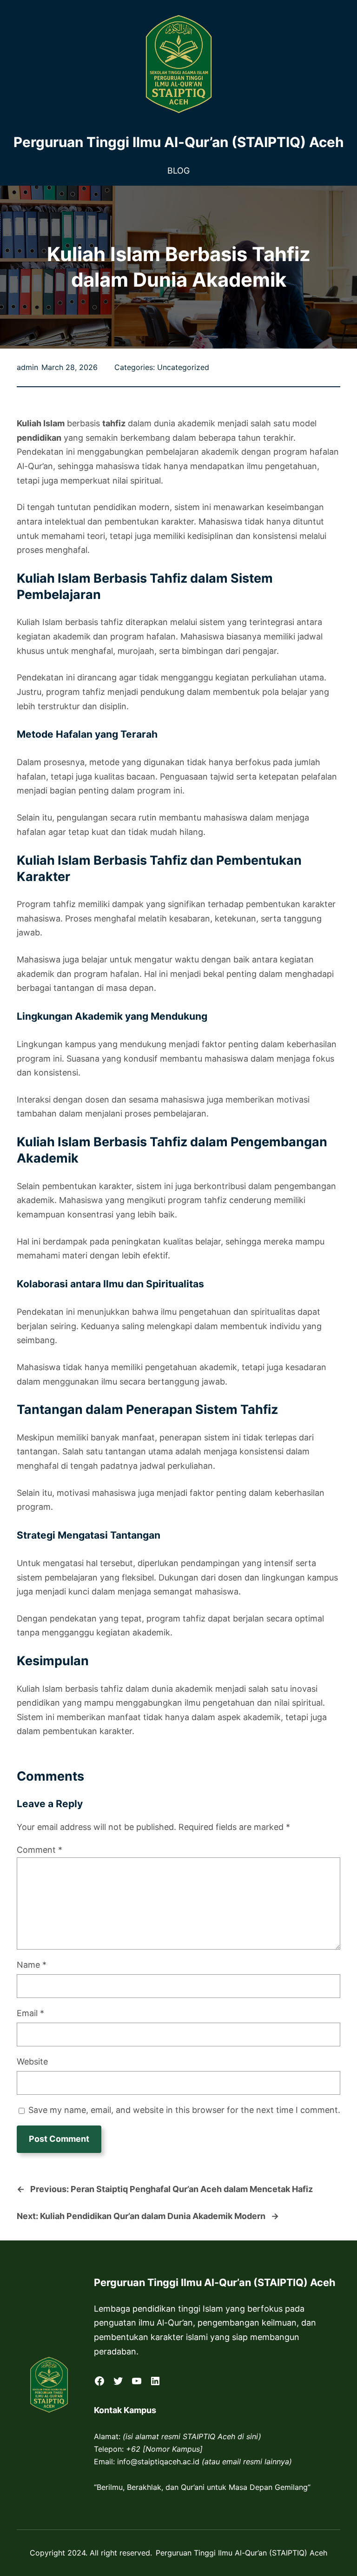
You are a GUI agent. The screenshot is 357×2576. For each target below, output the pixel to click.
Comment (40, 1850)
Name (32, 1965)
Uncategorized (183, 367)
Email (30, 2013)
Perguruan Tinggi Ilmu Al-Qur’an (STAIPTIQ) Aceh (179, 142)
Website (32, 2061)
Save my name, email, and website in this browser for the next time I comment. (184, 2110)
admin (27, 367)
